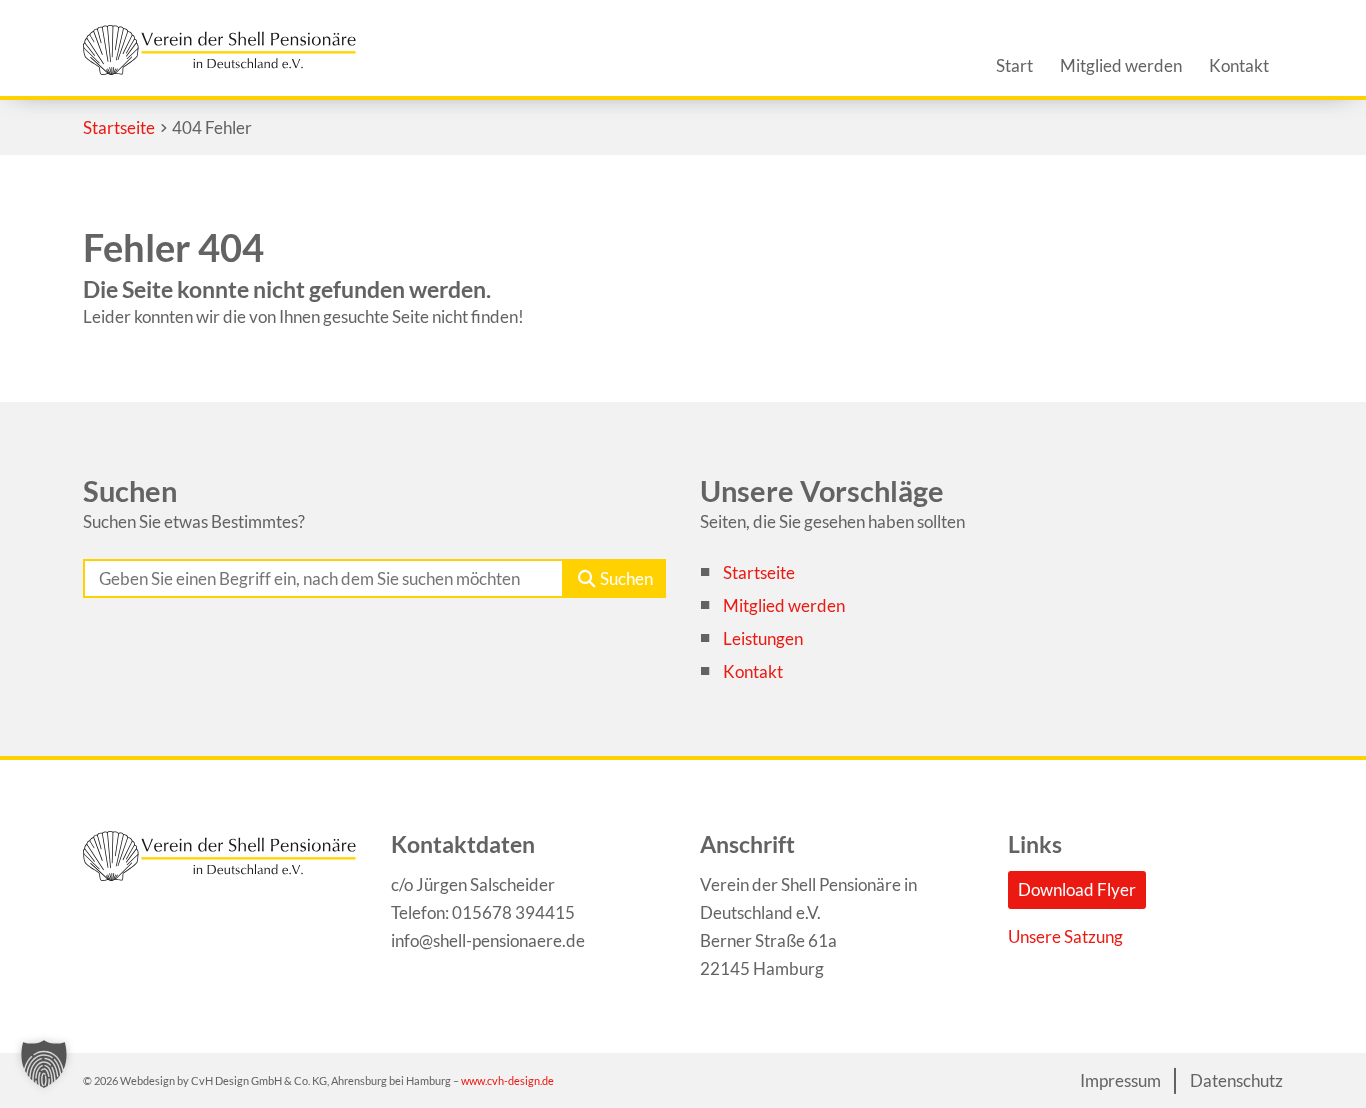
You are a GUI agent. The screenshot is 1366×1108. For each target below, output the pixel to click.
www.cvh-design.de (507, 1080)
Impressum (1120, 1080)
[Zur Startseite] (219, 50)
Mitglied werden (784, 605)
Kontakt (753, 671)
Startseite (759, 572)
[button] (44, 1064)
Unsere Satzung (1065, 936)
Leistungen (763, 638)
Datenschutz (1236, 1080)
